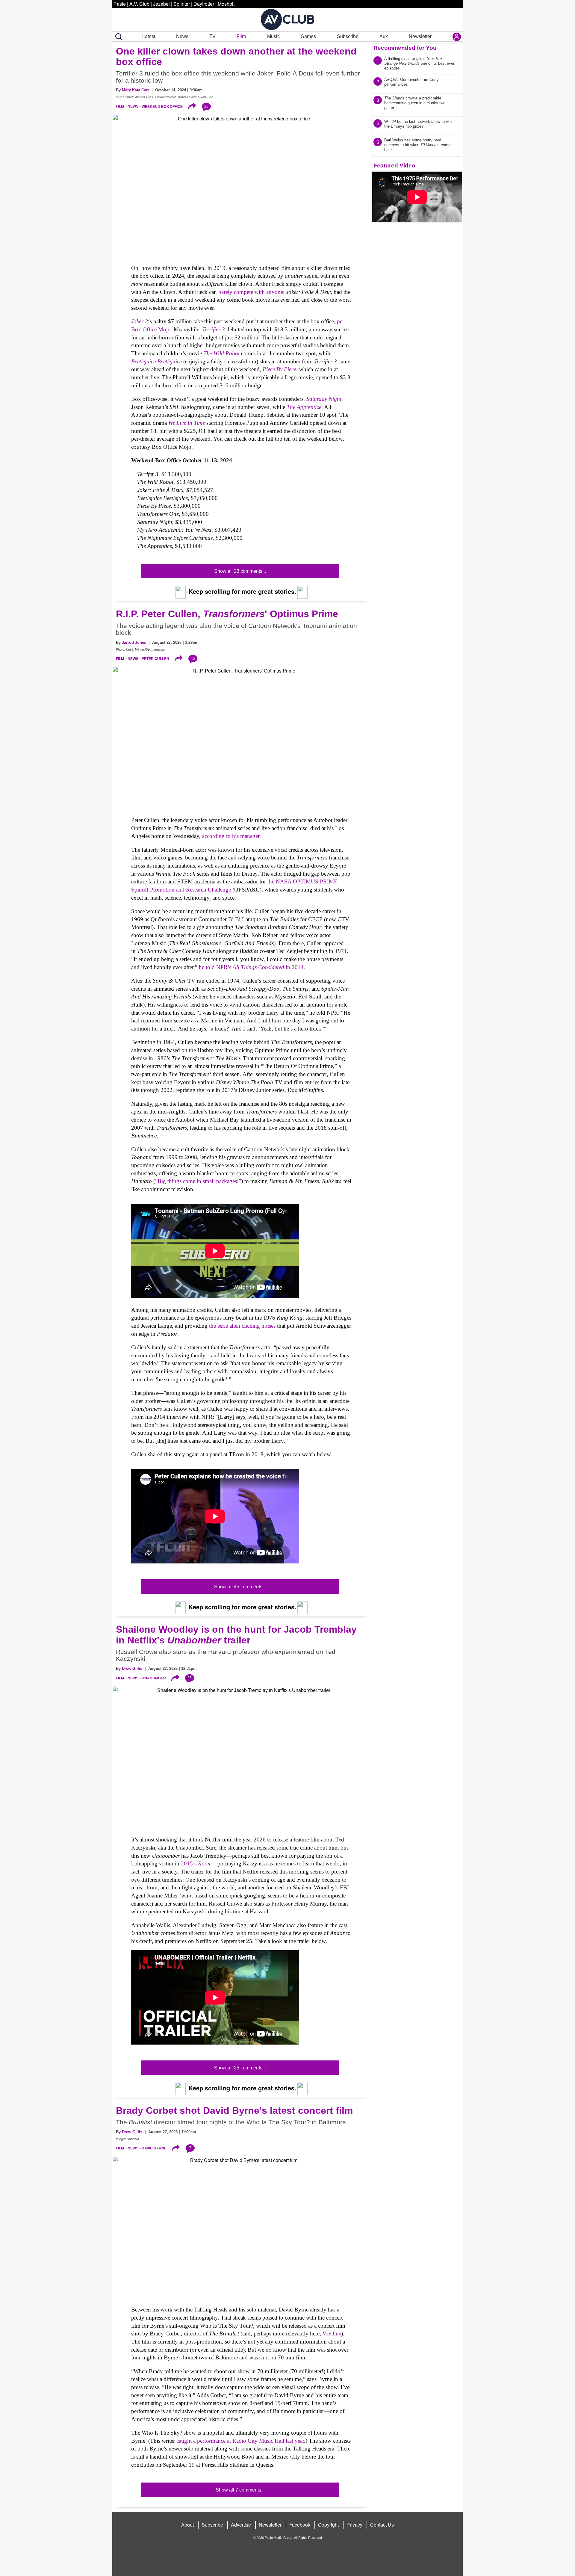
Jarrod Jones (134, 642)
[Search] (118, 37)
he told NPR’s (216, 967)
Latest (149, 36)
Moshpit (226, 4)
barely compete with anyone (251, 292)
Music (273, 36)
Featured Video (394, 166)
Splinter (182, 4)
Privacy (354, 2525)
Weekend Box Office (162, 106)
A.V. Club (139, 4)
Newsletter (420, 36)
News (182, 36)
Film (241, 36)
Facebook (300, 2525)
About (187, 2525)
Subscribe (348, 36)
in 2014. (295, 967)
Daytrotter (204, 4)
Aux (384, 36)
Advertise (241, 2525)
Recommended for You (405, 48)
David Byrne (154, 2148)
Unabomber (154, 1678)
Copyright (328, 2525)
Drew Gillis (132, 1668)
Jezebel (161, 4)
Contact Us (382, 2525)
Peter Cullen (155, 659)
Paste (120, 4)
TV (212, 36)
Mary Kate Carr (136, 90)
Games (308, 36)
